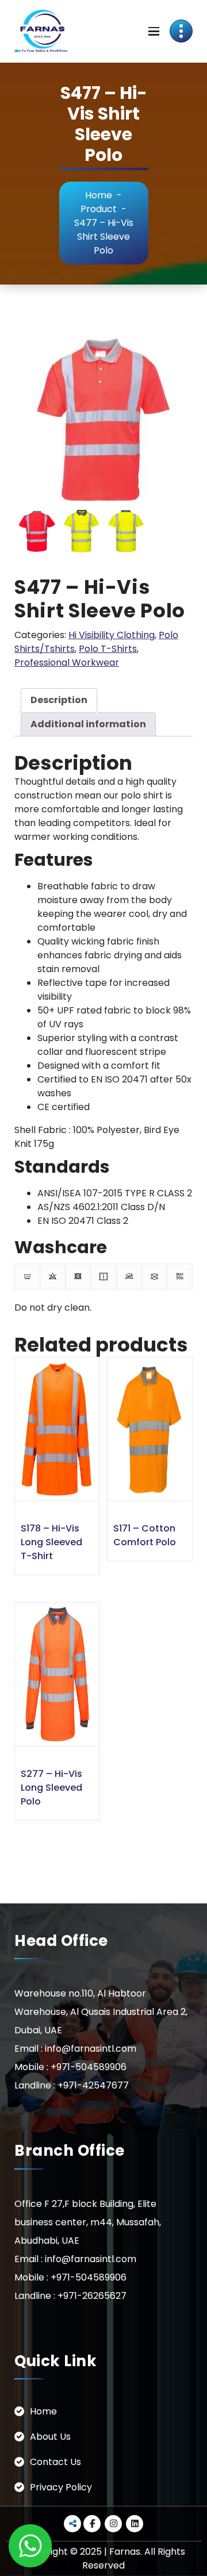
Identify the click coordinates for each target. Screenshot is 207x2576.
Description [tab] (59, 700)
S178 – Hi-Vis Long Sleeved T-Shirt (51, 1542)
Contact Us (55, 2462)
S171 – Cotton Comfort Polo (145, 1535)
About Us (50, 2437)
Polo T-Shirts (108, 649)
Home (99, 195)
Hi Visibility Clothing (112, 635)
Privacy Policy (61, 2487)
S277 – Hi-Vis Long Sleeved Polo (51, 1788)
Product (99, 209)
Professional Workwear (67, 663)
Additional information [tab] (88, 724)
